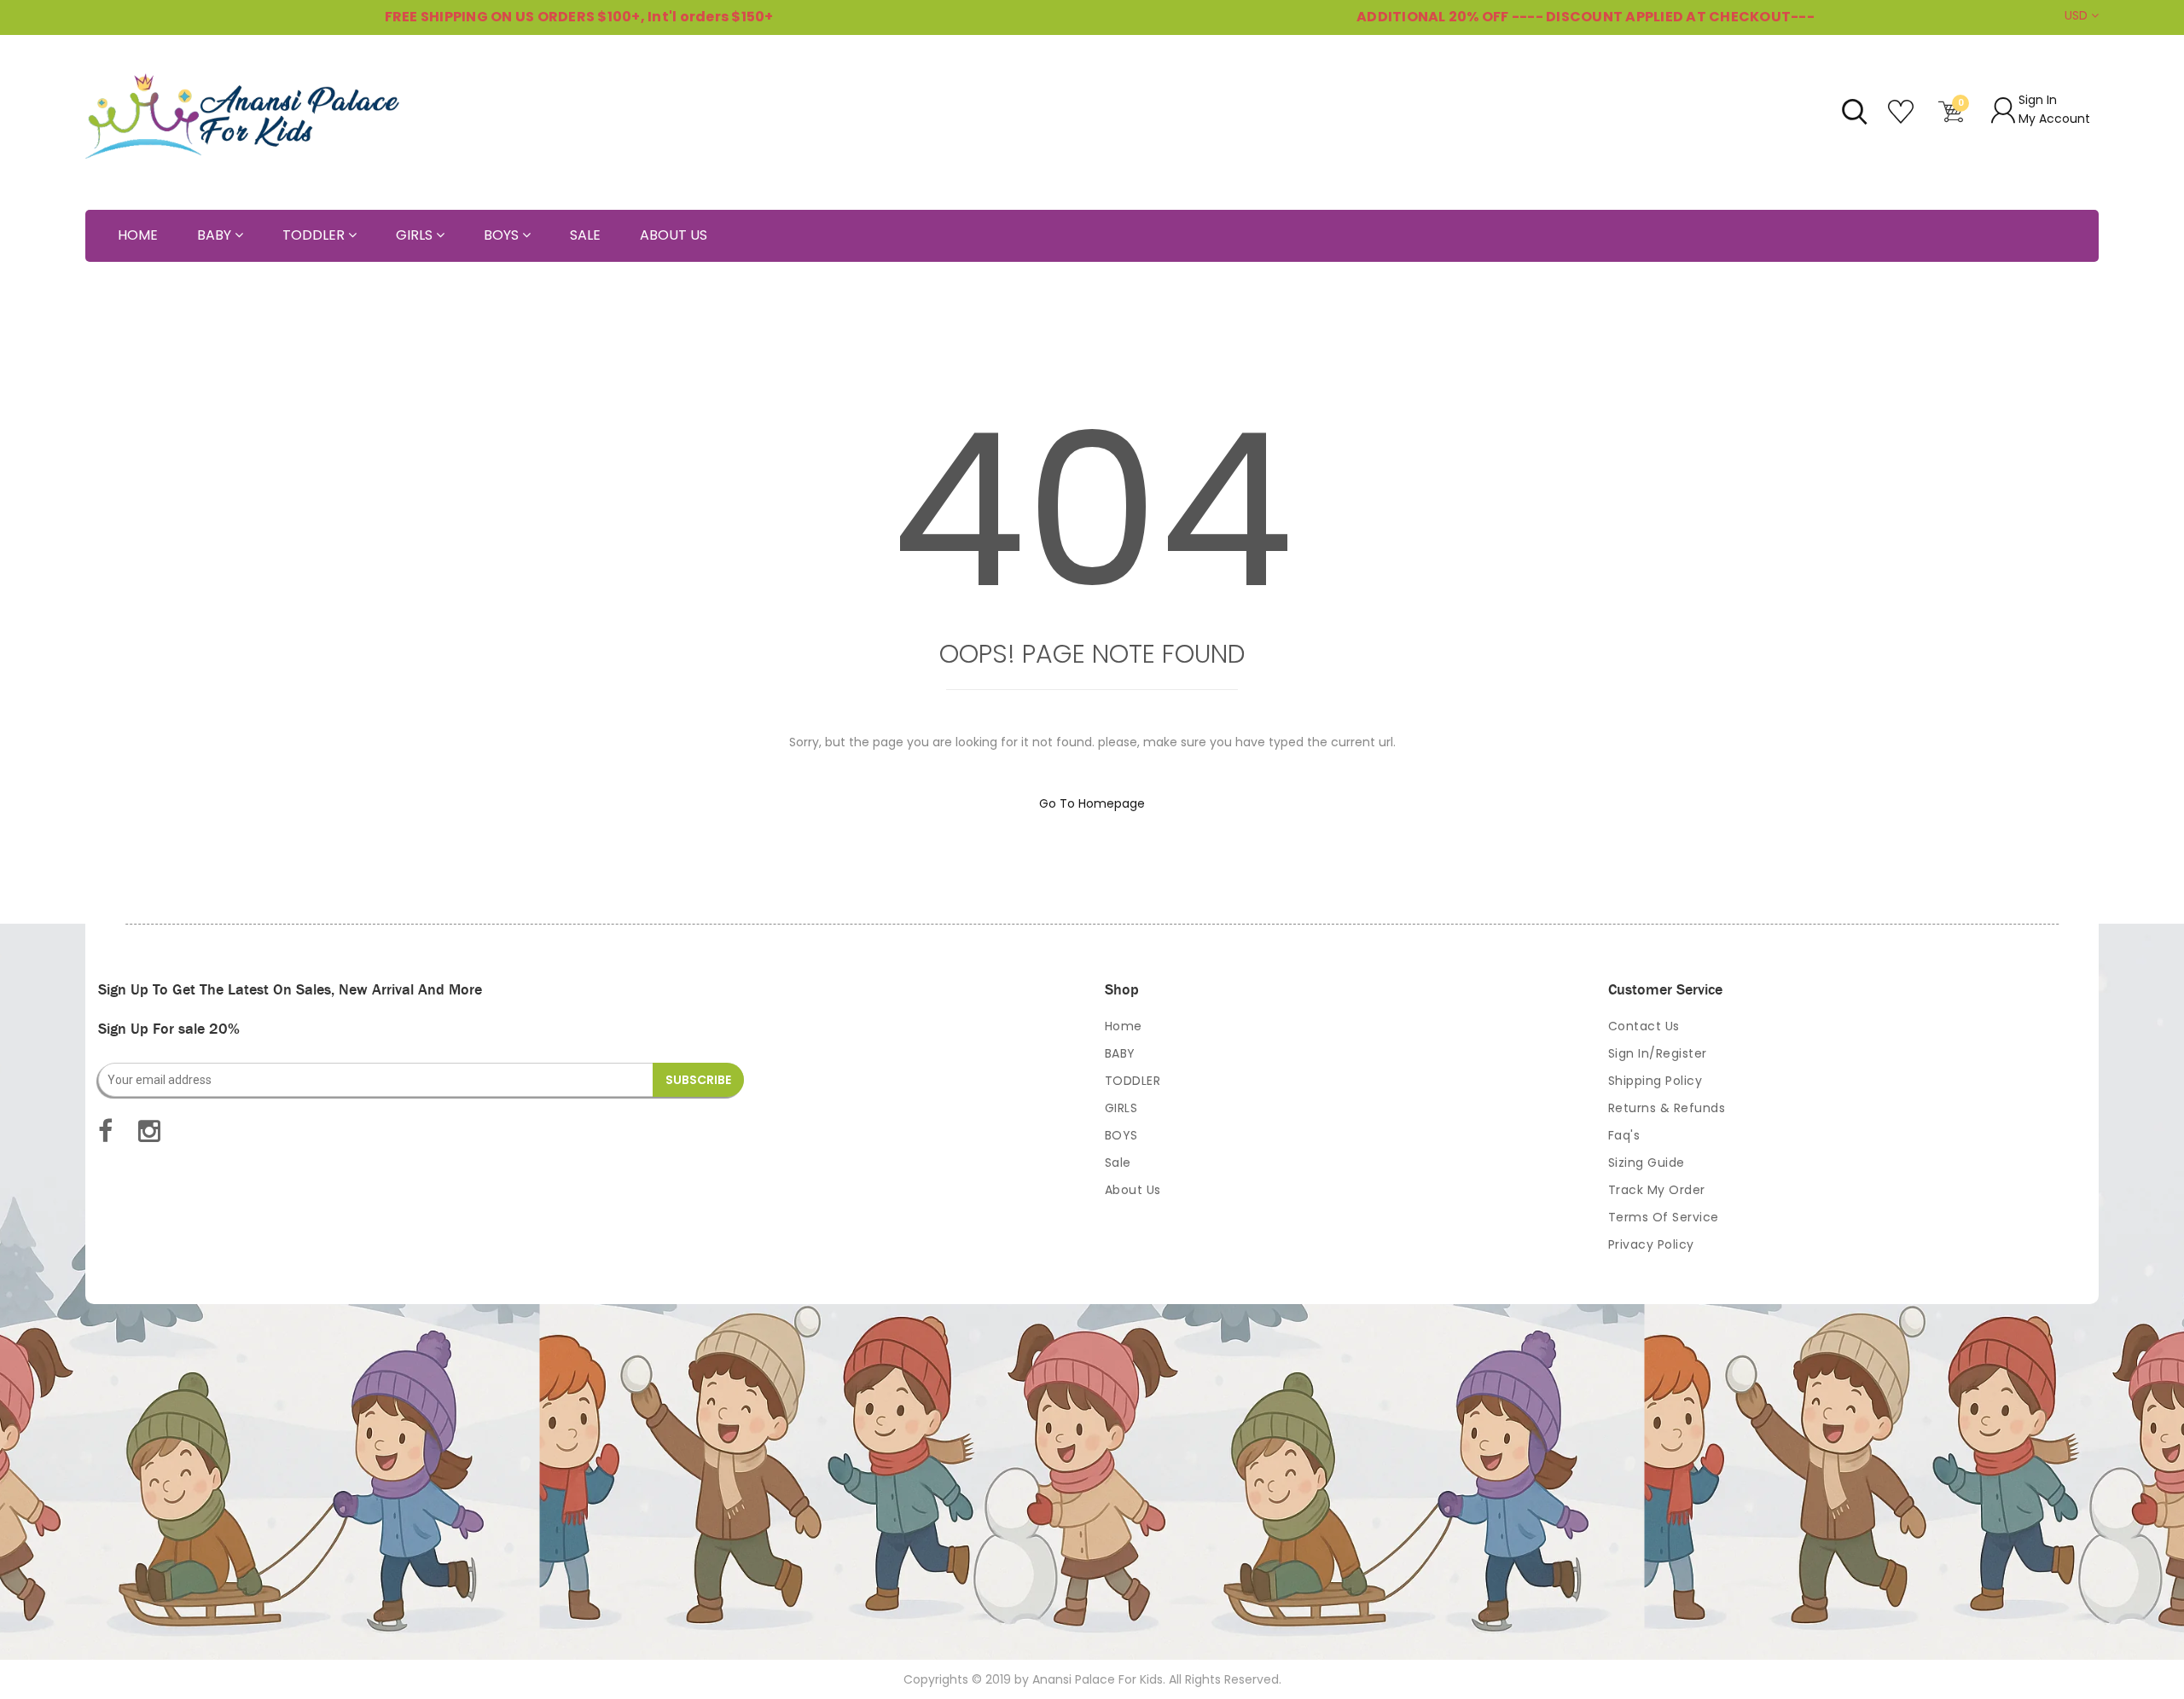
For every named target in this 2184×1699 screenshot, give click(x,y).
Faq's (1624, 1135)
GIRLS (1121, 1108)
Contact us (1644, 1026)
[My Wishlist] (1903, 119)
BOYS (1121, 1135)
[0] (1951, 119)
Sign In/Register (1658, 1053)
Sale (1118, 1163)
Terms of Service (1664, 1217)
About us (1133, 1190)
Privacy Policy (1651, 1244)
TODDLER (1133, 1081)
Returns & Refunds (1667, 1108)
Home (1124, 1026)
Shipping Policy (1655, 1081)
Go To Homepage (1092, 803)
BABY (1120, 1053)
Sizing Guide (1647, 1163)
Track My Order (1657, 1190)
